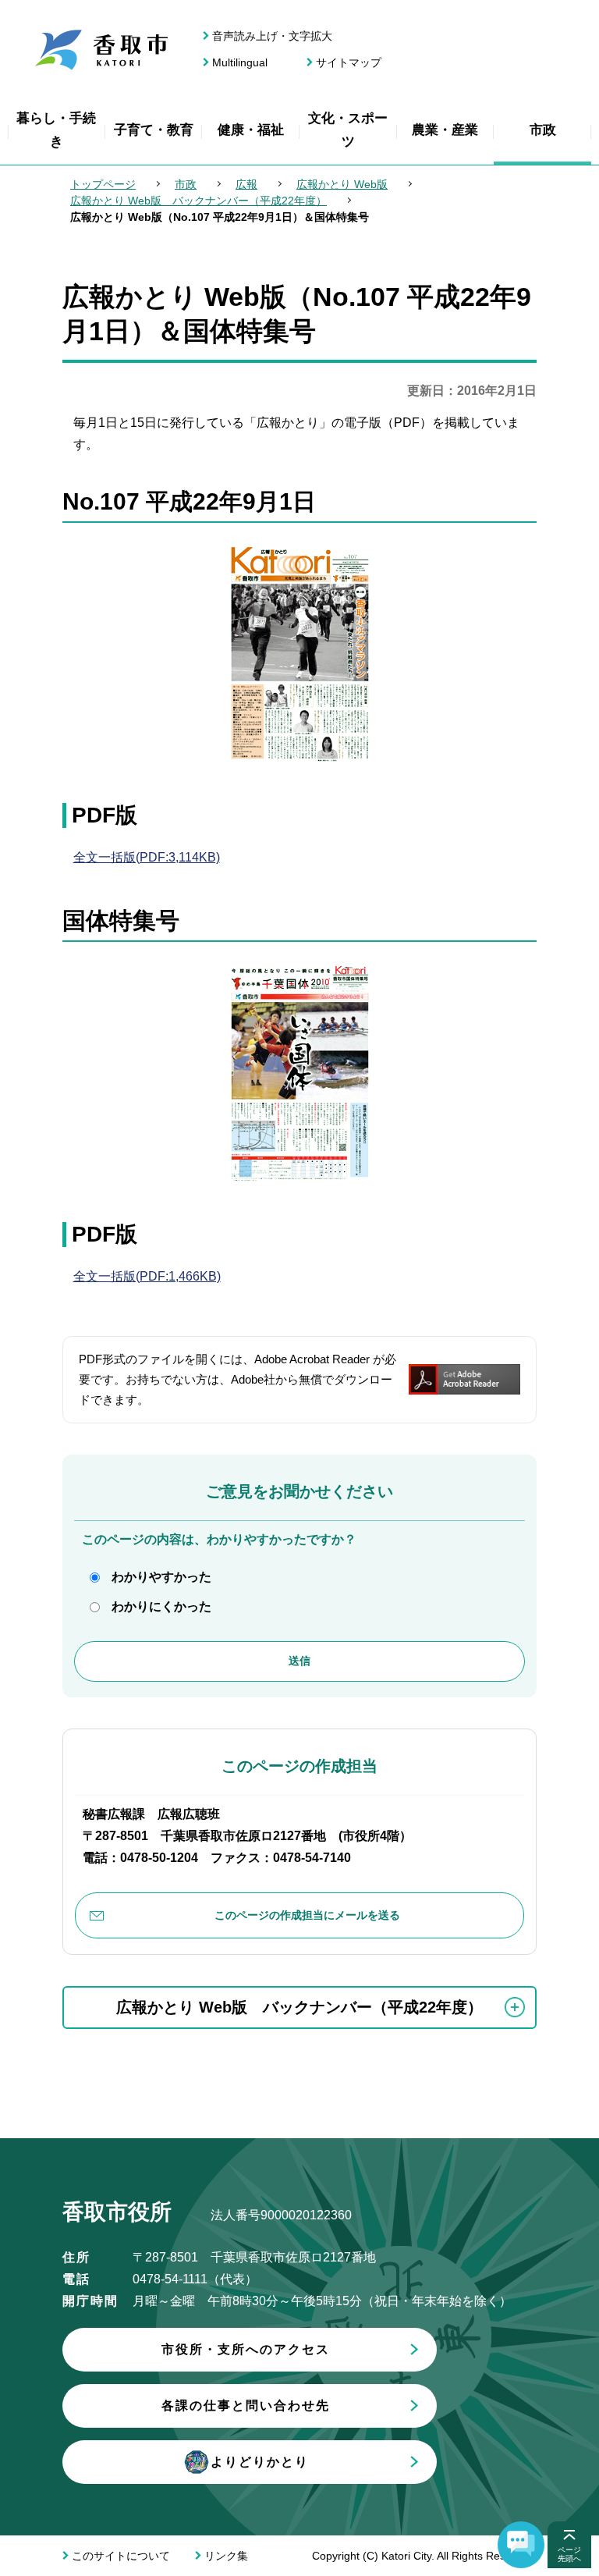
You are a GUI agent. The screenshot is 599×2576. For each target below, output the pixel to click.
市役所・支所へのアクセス (246, 2349)
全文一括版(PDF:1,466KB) (147, 1276)
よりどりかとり (260, 2462)
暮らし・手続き (56, 130)
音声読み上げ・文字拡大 (272, 36)
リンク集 (226, 2556)
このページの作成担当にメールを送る (307, 1915)
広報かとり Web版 (342, 184)
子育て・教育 (154, 130)
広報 (246, 184)
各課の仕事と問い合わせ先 (246, 2405)
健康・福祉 (251, 130)
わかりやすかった (161, 1577)
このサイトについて (121, 2556)
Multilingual (240, 62)
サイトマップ (349, 62)
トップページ (103, 184)
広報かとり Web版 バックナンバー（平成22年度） (198, 201)
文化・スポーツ (348, 130)
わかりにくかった (161, 1606)
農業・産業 (445, 130)
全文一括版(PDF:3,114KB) (147, 857)
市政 (543, 130)
